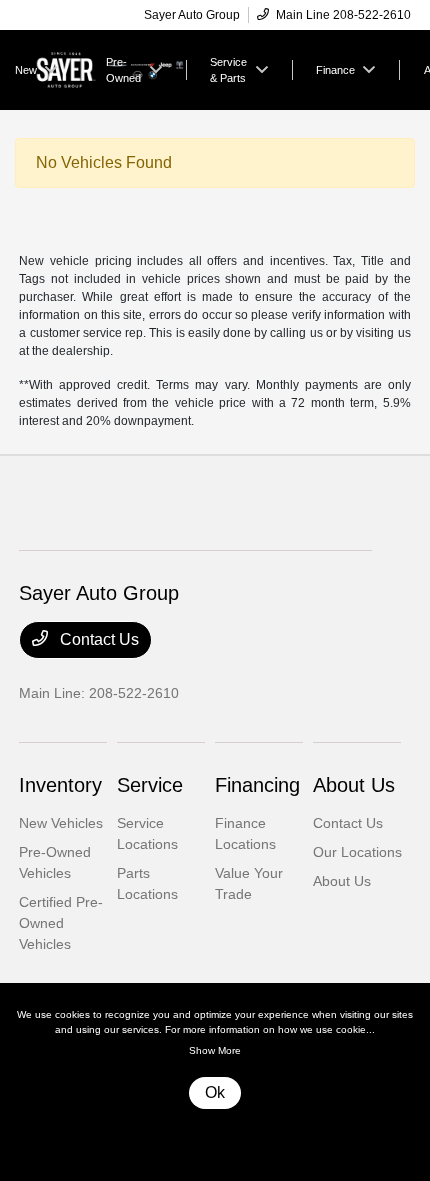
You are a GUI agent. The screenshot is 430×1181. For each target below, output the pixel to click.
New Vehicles (61, 823)
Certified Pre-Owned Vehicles (61, 923)
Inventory (60, 785)
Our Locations (357, 852)
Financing (257, 785)
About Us (354, 785)
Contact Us (97, 639)
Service (150, 785)
